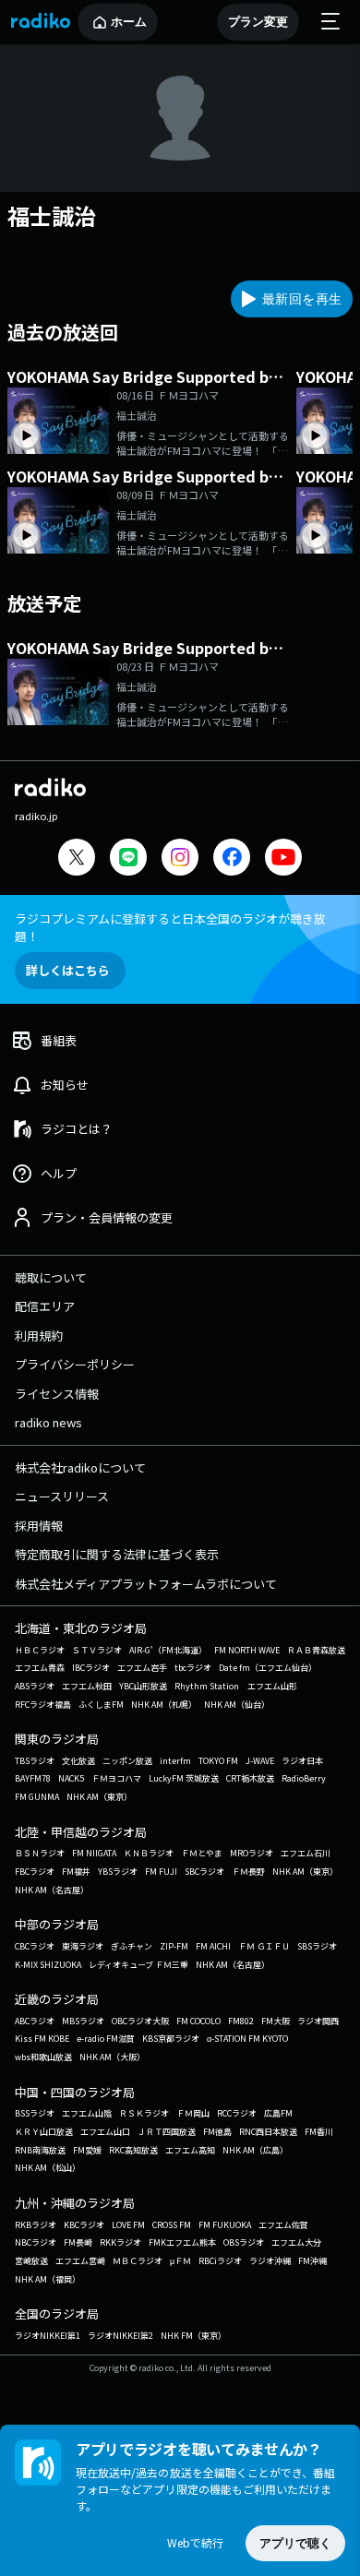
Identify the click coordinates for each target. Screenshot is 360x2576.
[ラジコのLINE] (128, 859)
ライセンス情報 (57, 1394)
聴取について (51, 1277)
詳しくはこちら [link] (68, 970)
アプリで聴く (295, 2543)
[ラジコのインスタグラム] (180, 857)
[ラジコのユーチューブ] (283, 859)
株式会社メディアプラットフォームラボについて (146, 1584)
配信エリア (45, 1306)
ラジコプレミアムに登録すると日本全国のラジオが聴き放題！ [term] (170, 927)
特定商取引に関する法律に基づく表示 (117, 1554)
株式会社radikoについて (80, 1467)
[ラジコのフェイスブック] (232, 859)
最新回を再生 (302, 299)
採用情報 (39, 1526)
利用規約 (39, 1336)
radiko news (48, 1422)
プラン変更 (258, 22)
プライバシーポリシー (75, 1364)
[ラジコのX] (77, 859)
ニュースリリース (62, 1496)
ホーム (129, 22)
